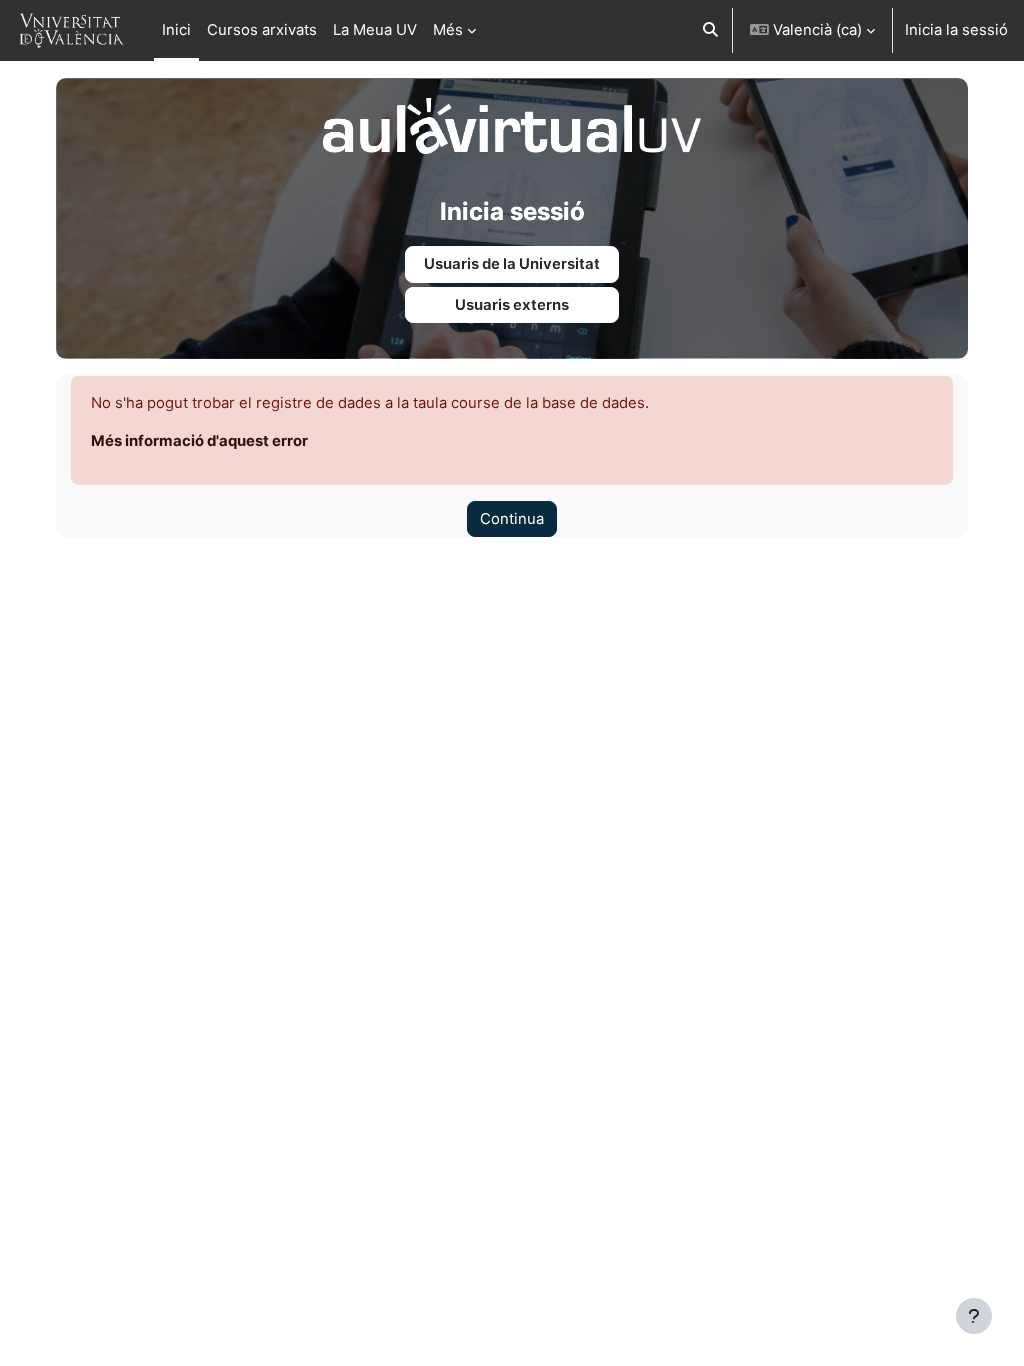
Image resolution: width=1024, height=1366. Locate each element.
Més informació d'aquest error (199, 441)
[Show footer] (974, 1316)
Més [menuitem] (448, 30)
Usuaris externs (512, 305)
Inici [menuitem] (176, 30)
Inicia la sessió (956, 30)
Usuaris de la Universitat (512, 264)
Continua (512, 519)
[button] (710, 30)
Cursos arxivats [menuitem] (262, 30)
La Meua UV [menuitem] (375, 30)
